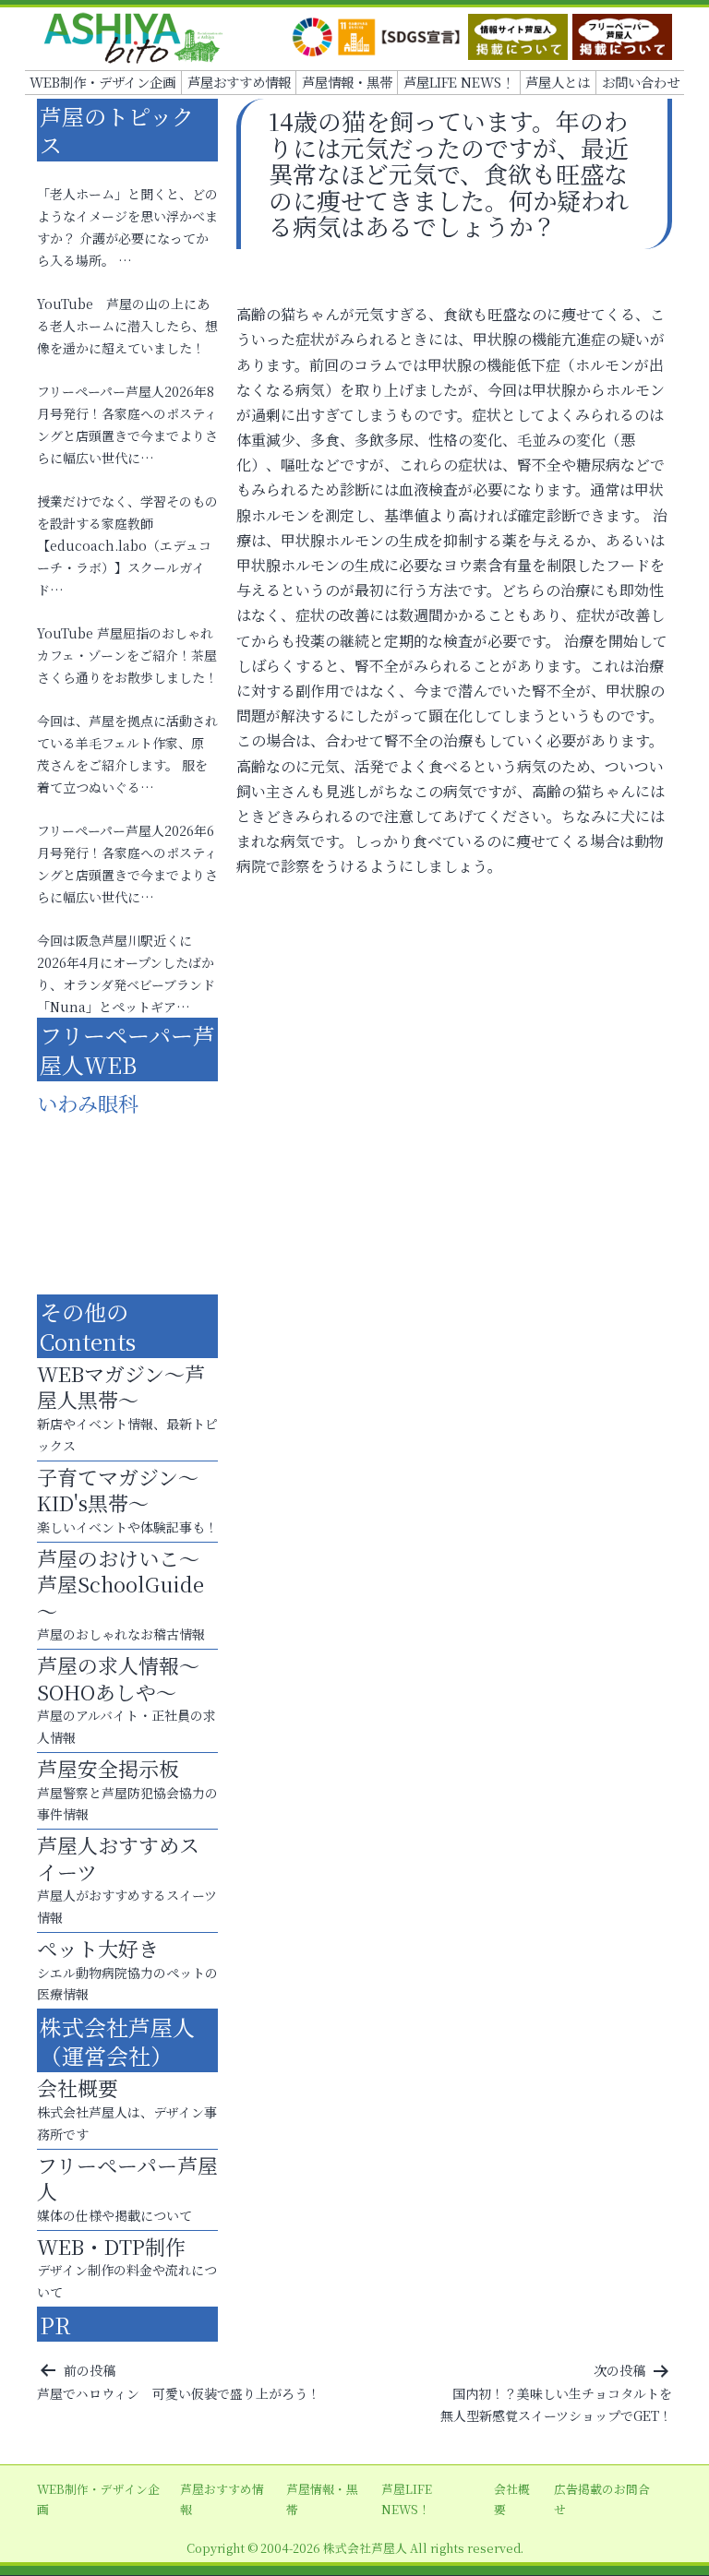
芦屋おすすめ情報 (239, 82)
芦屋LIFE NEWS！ (459, 82)
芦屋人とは (558, 82)
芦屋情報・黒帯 (347, 82)
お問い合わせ (641, 82)
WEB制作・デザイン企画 (102, 82)
